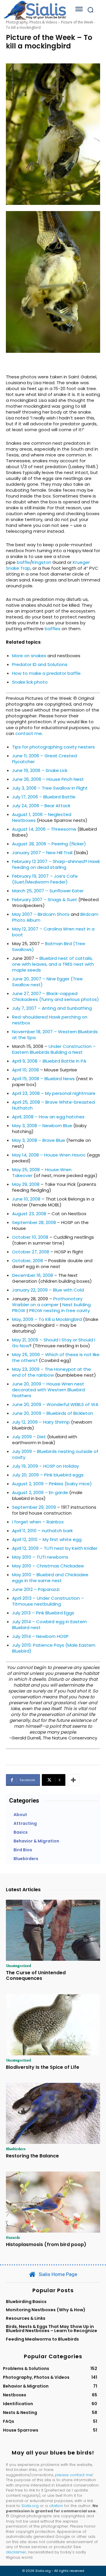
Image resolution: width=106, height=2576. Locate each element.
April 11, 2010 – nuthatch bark (42, 1531)
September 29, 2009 (34, 1507)
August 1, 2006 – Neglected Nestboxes (42, 817)
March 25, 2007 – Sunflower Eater (48, 891)
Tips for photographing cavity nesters (53, 747)
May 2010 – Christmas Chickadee (48, 1566)
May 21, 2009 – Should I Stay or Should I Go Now (54, 1343)
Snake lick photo (30, 682)
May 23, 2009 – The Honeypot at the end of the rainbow (52, 1372)
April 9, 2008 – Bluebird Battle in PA (49, 1061)
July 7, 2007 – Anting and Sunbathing (52, 1008)
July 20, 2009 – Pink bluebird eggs (48, 1475)
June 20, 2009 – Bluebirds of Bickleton (53, 1413)
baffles (53, 629)
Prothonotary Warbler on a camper (47, 1302)
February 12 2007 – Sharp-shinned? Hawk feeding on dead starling (56, 864)
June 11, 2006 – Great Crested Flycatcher (44, 759)
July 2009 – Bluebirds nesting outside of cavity (55, 1454)
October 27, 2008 (31, 1252)
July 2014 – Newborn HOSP (40, 1636)
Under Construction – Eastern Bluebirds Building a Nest (54, 1049)
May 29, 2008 (26, 1184)
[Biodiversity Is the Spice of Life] (53, 2025)
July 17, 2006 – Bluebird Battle (44, 797)
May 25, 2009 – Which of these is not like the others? (56, 1357)
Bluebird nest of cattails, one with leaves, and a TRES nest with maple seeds (53, 964)
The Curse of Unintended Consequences (36, 1975)
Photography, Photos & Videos (32, 22)
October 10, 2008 (30, 1237)
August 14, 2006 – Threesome (44, 829)
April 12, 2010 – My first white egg (47, 1539)
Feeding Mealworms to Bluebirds (42, 2339)
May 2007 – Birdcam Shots (41, 914)
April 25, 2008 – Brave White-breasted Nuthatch (53, 1105)
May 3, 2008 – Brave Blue (39, 1140)
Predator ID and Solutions (40, 664)
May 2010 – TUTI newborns (40, 1557)
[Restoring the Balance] (53, 2113)
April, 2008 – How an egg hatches (48, 1117)
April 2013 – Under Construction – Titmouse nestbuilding (48, 1601)
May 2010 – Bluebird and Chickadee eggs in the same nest (50, 1578)
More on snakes (30, 656)
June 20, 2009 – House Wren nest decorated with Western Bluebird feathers (48, 1390)
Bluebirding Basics (26, 2302)
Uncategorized (18, 1965)
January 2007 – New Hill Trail (42, 853)
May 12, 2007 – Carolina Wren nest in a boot (53, 932)
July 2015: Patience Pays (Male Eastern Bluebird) (54, 1648)
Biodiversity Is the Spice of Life (43, 2067)
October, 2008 (28, 1261)
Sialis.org (30, 2506)
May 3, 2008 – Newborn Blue (42, 1126)
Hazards (13, 2237)
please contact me (74, 2475)
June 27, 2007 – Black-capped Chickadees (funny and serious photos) (56, 996)
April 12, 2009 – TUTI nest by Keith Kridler (55, 1548)
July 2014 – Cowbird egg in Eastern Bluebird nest (49, 1625)
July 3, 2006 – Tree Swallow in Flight (50, 788)
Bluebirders (16, 2149)
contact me (29, 733)
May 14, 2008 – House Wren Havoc (49, 1155)
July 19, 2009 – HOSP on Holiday (45, 1466)
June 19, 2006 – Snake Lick (40, 770)
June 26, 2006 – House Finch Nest (48, 779)
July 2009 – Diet (29, 1437)
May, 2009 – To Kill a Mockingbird (47, 1319)
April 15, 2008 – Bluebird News (43, 1079)
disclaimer (16, 2552)
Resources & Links (26, 2318)
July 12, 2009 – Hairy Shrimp (41, 1422)
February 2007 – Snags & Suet (45, 900)
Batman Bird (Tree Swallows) (49, 946)
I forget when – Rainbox (38, 1522)
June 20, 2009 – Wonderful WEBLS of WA (55, 1404)
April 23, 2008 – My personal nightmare (54, 1093)
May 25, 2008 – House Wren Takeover (42, 1172)
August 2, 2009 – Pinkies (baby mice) (52, 1484)
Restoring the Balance (32, 2156)
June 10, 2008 (26, 1199)
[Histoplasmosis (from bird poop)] (53, 2202)
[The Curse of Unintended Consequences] (53, 1930)
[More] (73, 1780)
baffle (23, 562)
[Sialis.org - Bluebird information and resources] (35, 10)
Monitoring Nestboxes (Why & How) (46, 2310)
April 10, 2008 (25, 1070)
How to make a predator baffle (46, 673)
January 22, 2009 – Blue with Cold (48, 1290)
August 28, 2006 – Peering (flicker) (49, 844)
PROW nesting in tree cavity (59, 1310)
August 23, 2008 (29, 1214)
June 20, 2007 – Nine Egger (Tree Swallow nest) (47, 982)
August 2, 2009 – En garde (40, 1492)
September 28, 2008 (34, 1222)
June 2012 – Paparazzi (36, 1589)
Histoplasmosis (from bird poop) (46, 2244)
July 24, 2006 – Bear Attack (41, 806)
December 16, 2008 (33, 1275)
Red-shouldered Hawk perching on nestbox (50, 1020)
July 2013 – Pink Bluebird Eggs (43, 1613)
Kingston (42, 562)
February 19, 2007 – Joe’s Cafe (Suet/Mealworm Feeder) (45, 879)
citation (56, 2506)
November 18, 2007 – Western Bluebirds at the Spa (55, 1035)
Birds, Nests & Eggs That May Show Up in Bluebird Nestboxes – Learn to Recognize (52, 2329)
